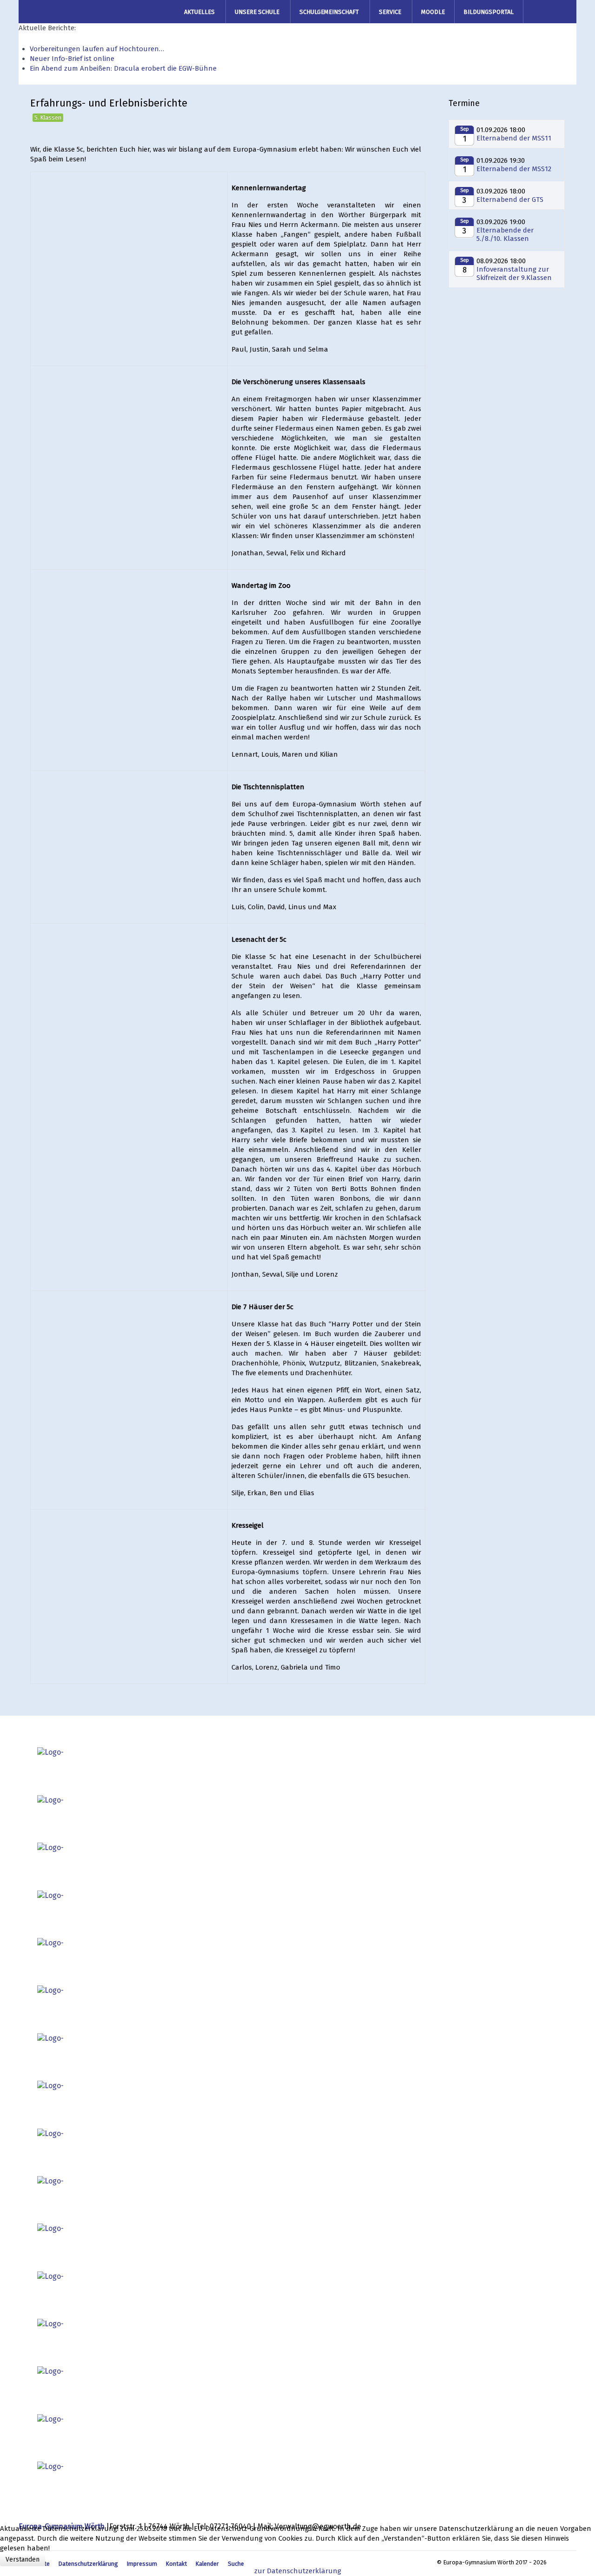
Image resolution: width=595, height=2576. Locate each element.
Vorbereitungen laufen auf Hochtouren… (97, 49)
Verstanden (23, 2559)
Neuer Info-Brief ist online (72, 59)
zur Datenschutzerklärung (298, 2571)
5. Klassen (48, 117)
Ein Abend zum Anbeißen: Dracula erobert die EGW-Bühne (123, 68)
